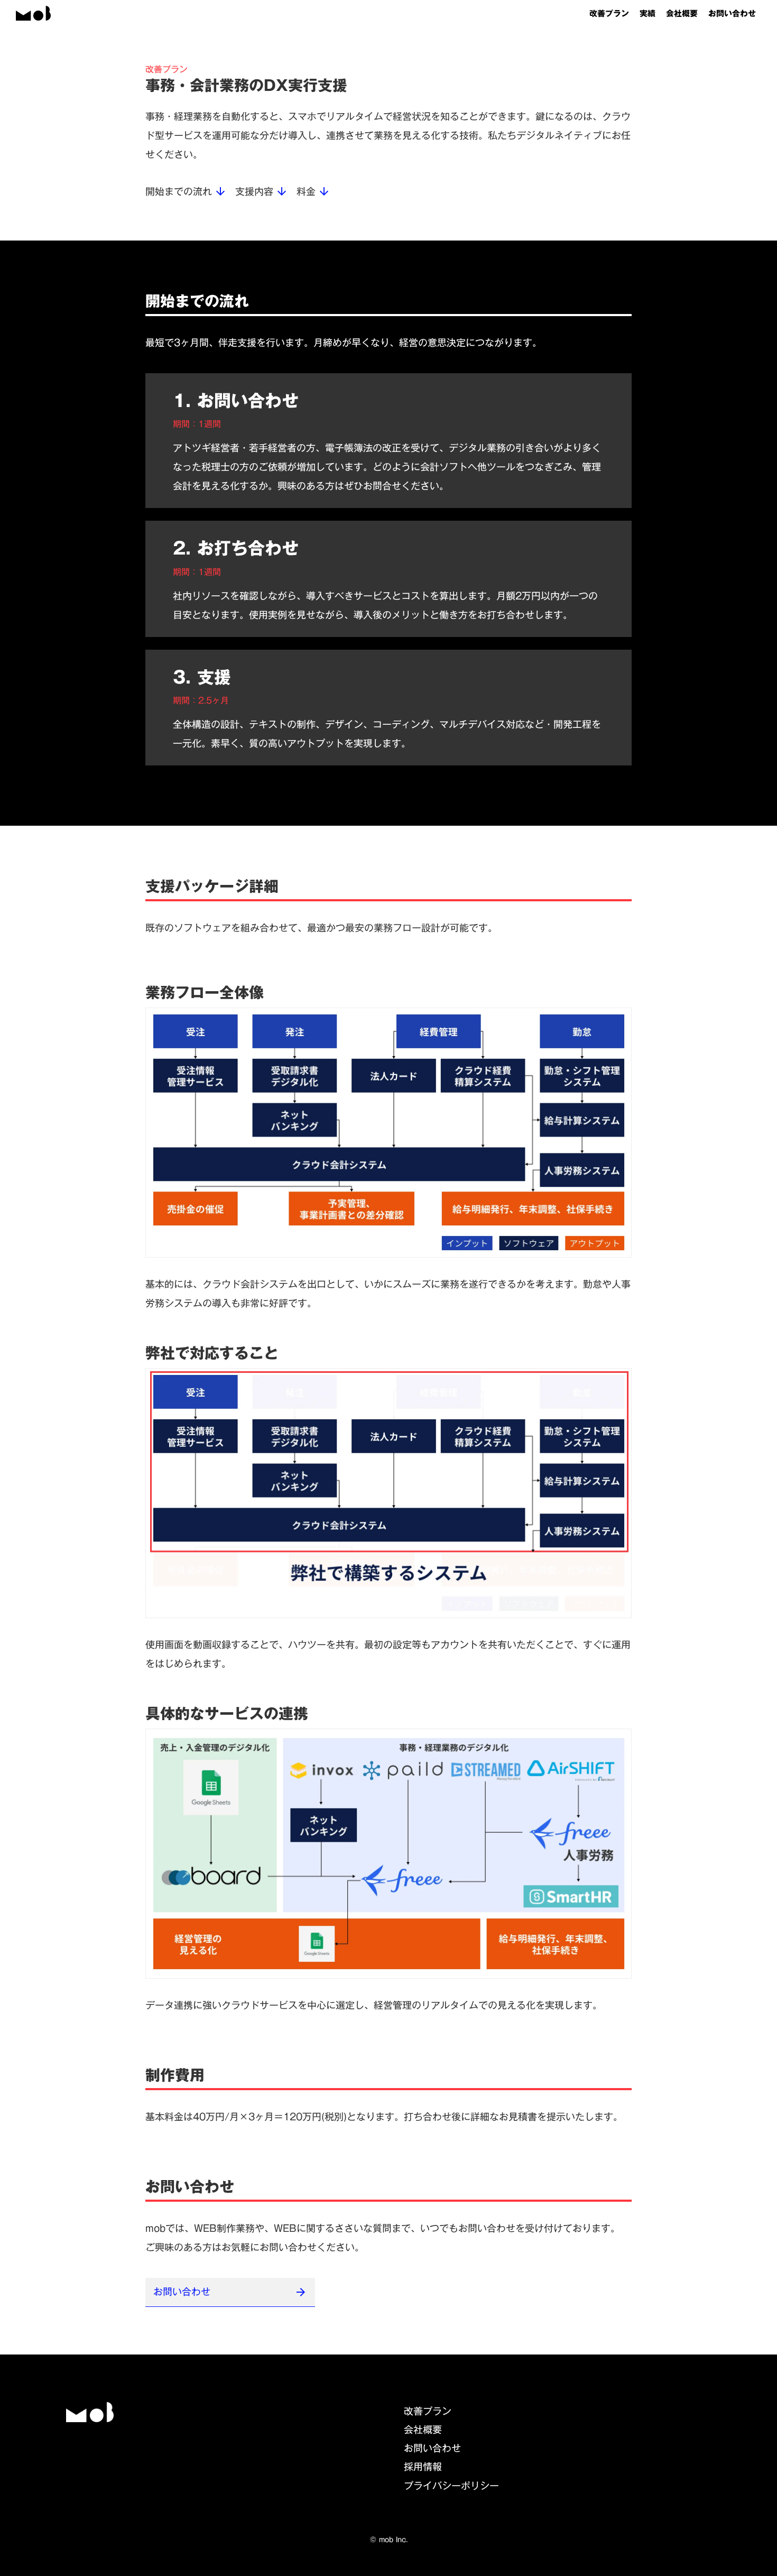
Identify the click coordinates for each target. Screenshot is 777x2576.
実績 (647, 13)
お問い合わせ (732, 13)
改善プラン (609, 13)
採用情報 (423, 2467)
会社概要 (682, 13)
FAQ (415, 2504)
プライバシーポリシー (451, 2486)
